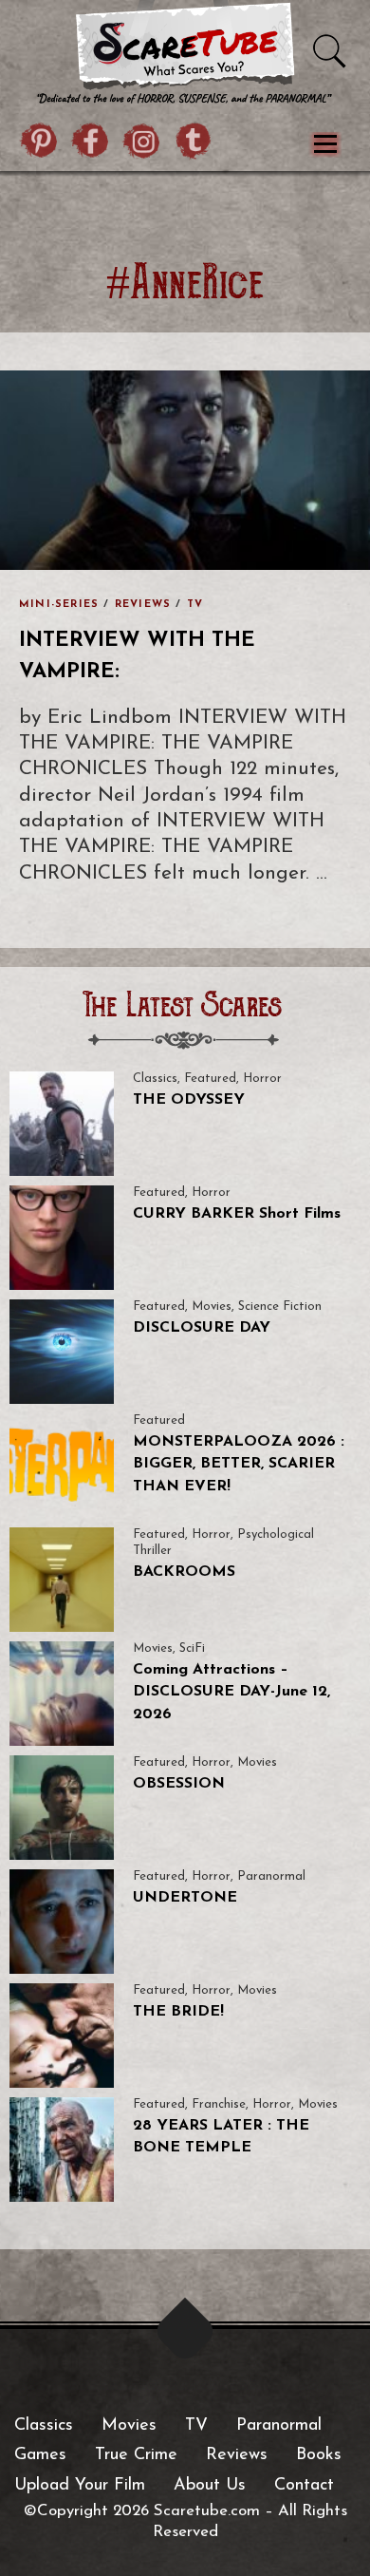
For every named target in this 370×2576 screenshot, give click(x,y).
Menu (325, 145)
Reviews (143, 605)
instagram (142, 143)
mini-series (59, 605)
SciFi (192, 1648)
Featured (210, 1079)
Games (40, 2455)
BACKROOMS (184, 1572)
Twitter (194, 143)
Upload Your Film (80, 2486)
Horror (262, 1079)
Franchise (219, 2104)
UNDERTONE (185, 1898)
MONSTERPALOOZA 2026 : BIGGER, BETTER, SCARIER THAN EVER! (239, 1464)
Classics (155, 1079)
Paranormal (271, 1876)
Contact (304, 2486)
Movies (212, 1307)
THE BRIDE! (178, 2012)
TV (195, 605)
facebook (91, 143)
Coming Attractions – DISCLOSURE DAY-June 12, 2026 (231, 1692)
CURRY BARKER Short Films (237, 1214)
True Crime (136, 2455)
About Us (210, 2486)
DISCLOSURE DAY (202, 1328)
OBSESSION (179, 1784)
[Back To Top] (185, 2331)
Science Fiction (280, 1307)
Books (319, 2455)
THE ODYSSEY (189, 1100)
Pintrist (40, 143)
